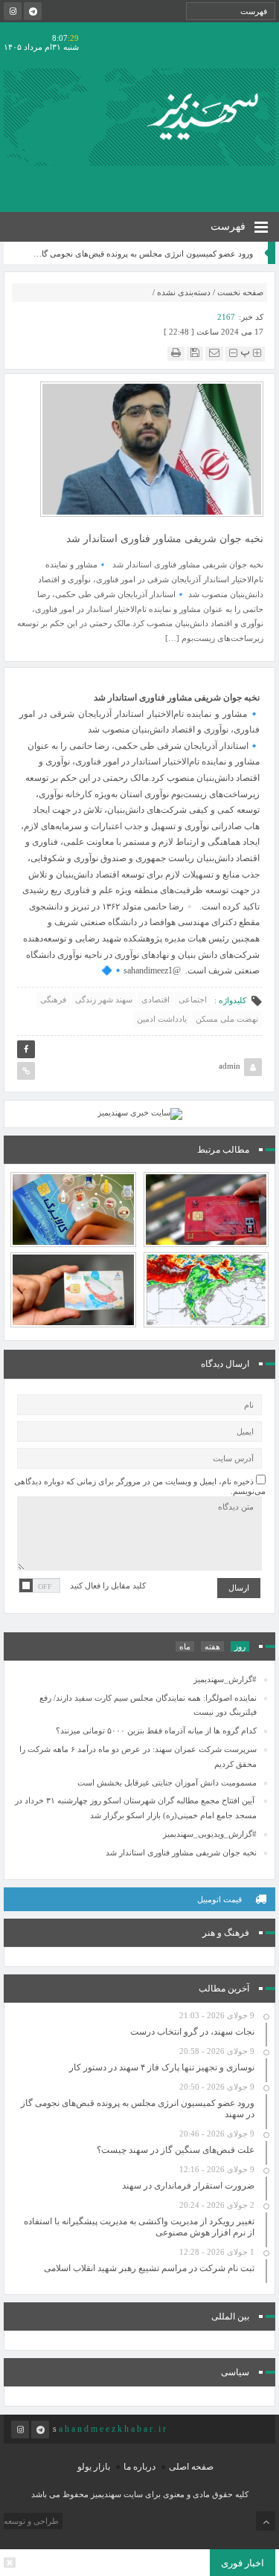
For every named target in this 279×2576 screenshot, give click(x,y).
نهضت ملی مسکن (227, 1019)
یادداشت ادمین (162, 1019)
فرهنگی (53, 999)
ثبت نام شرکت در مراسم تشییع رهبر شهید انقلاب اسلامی (149, 2268)
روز (240, 1646)
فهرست (230, 226)
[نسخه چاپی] (176, 353)
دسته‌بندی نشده (184, 292)
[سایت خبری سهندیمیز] (205, 117)
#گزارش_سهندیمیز (225, 1679)
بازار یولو (94, 2467)
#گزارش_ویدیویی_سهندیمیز (210, 1834)
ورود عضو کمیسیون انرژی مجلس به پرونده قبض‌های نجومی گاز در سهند (242, 254)
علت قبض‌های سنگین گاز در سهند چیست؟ (176, 2150)
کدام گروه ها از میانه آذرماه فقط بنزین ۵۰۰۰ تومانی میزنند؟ (73, 1252)
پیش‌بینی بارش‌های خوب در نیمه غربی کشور (206, 1258)
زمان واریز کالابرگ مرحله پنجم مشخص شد (73, 1178)
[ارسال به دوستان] (214, 353)
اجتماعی (193, 999)
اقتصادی (155, 999)
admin (230, 1066)
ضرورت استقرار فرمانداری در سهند (188, 2186)
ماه (185, 1646)
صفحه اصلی (191, 2467)
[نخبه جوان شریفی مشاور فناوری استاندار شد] (152, 448)
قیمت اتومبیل (219, 1899)
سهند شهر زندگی (104, 999)
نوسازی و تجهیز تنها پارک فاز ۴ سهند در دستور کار (162, 2067)
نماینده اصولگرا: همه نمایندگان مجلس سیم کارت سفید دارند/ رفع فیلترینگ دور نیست (148, 1705)
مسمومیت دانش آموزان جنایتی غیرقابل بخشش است (167, 1783)
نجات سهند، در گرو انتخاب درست (192, 2032)
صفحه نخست (240, 292)
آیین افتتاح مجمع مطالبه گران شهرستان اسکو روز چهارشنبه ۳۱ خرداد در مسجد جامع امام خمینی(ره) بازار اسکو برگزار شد (136, 1808)
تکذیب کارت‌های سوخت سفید (206, 1178)
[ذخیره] (195, 353)
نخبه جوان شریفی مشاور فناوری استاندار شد (180, 1852)
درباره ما (139, 2467)
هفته (212, 1646)
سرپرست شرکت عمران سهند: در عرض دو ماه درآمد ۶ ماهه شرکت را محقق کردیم (138, 1756)
